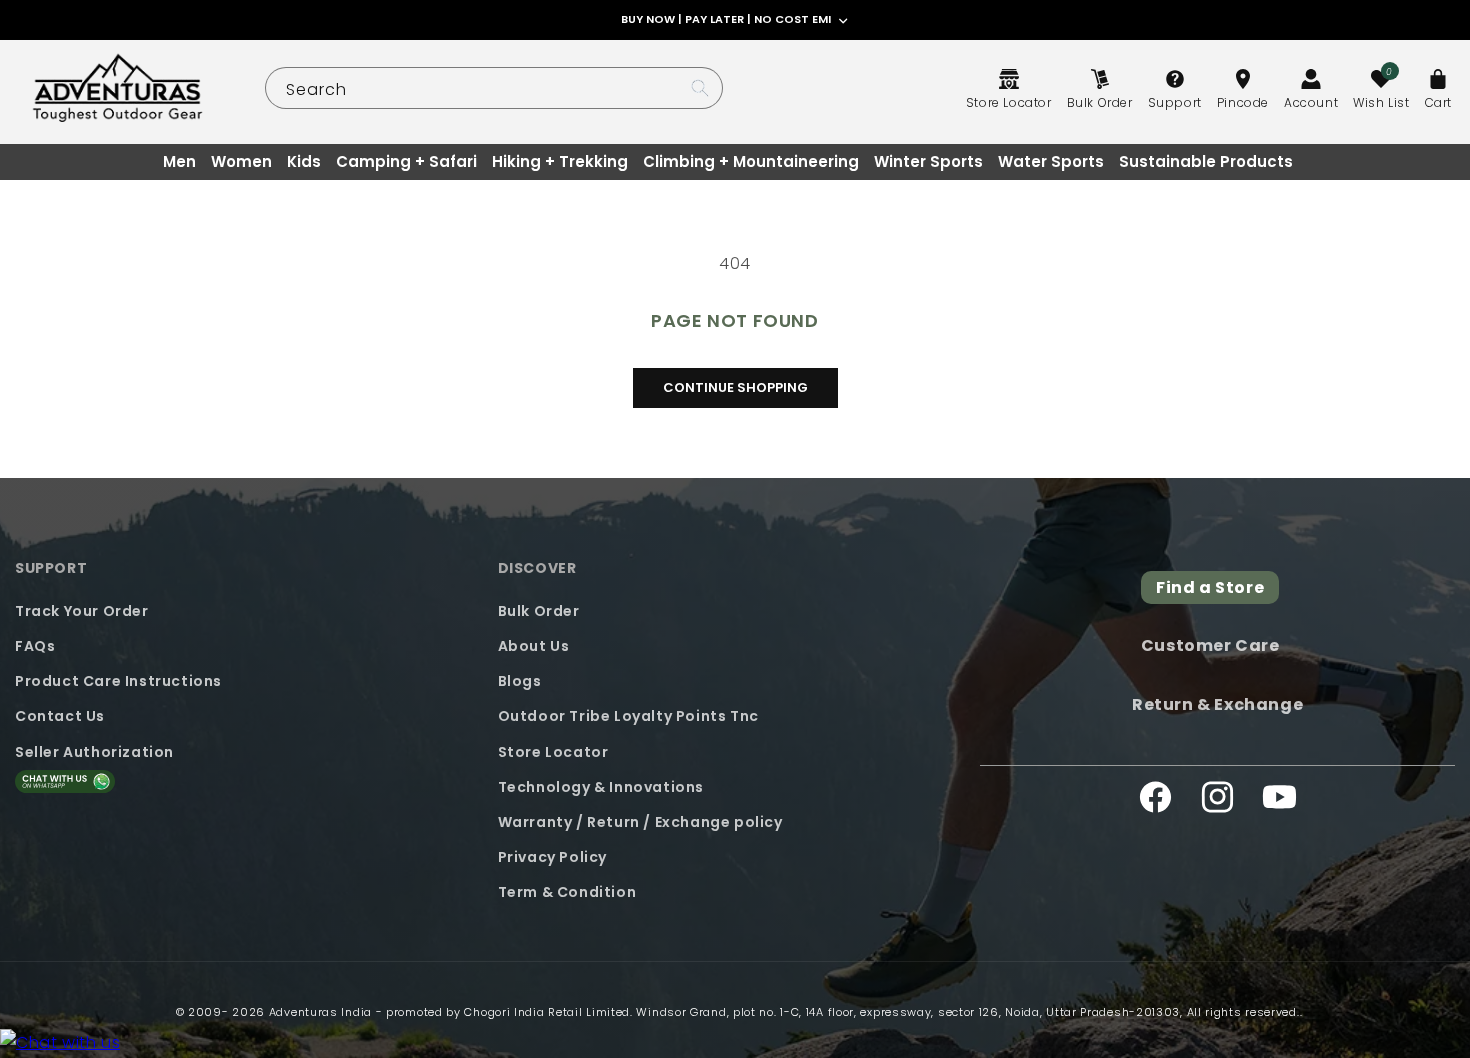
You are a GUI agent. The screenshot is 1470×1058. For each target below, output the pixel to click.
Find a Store (1210, 587)
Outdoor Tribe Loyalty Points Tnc (628, 716)
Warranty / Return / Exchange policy (640, 822)
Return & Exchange (1217, 704)
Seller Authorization (94, 752)
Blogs (520, 681)
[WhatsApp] (60, 1043)
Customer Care (1210, 646)
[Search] (700, 88)
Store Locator (553, 752)
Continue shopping (735, 387)
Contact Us (60, 716)
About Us (534, 646)
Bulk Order (539, 611)
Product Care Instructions (118, 681)
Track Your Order (82, 611)
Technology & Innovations (601, 787)
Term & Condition (567, 892)
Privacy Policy (552, 857)
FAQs (35, 646)
